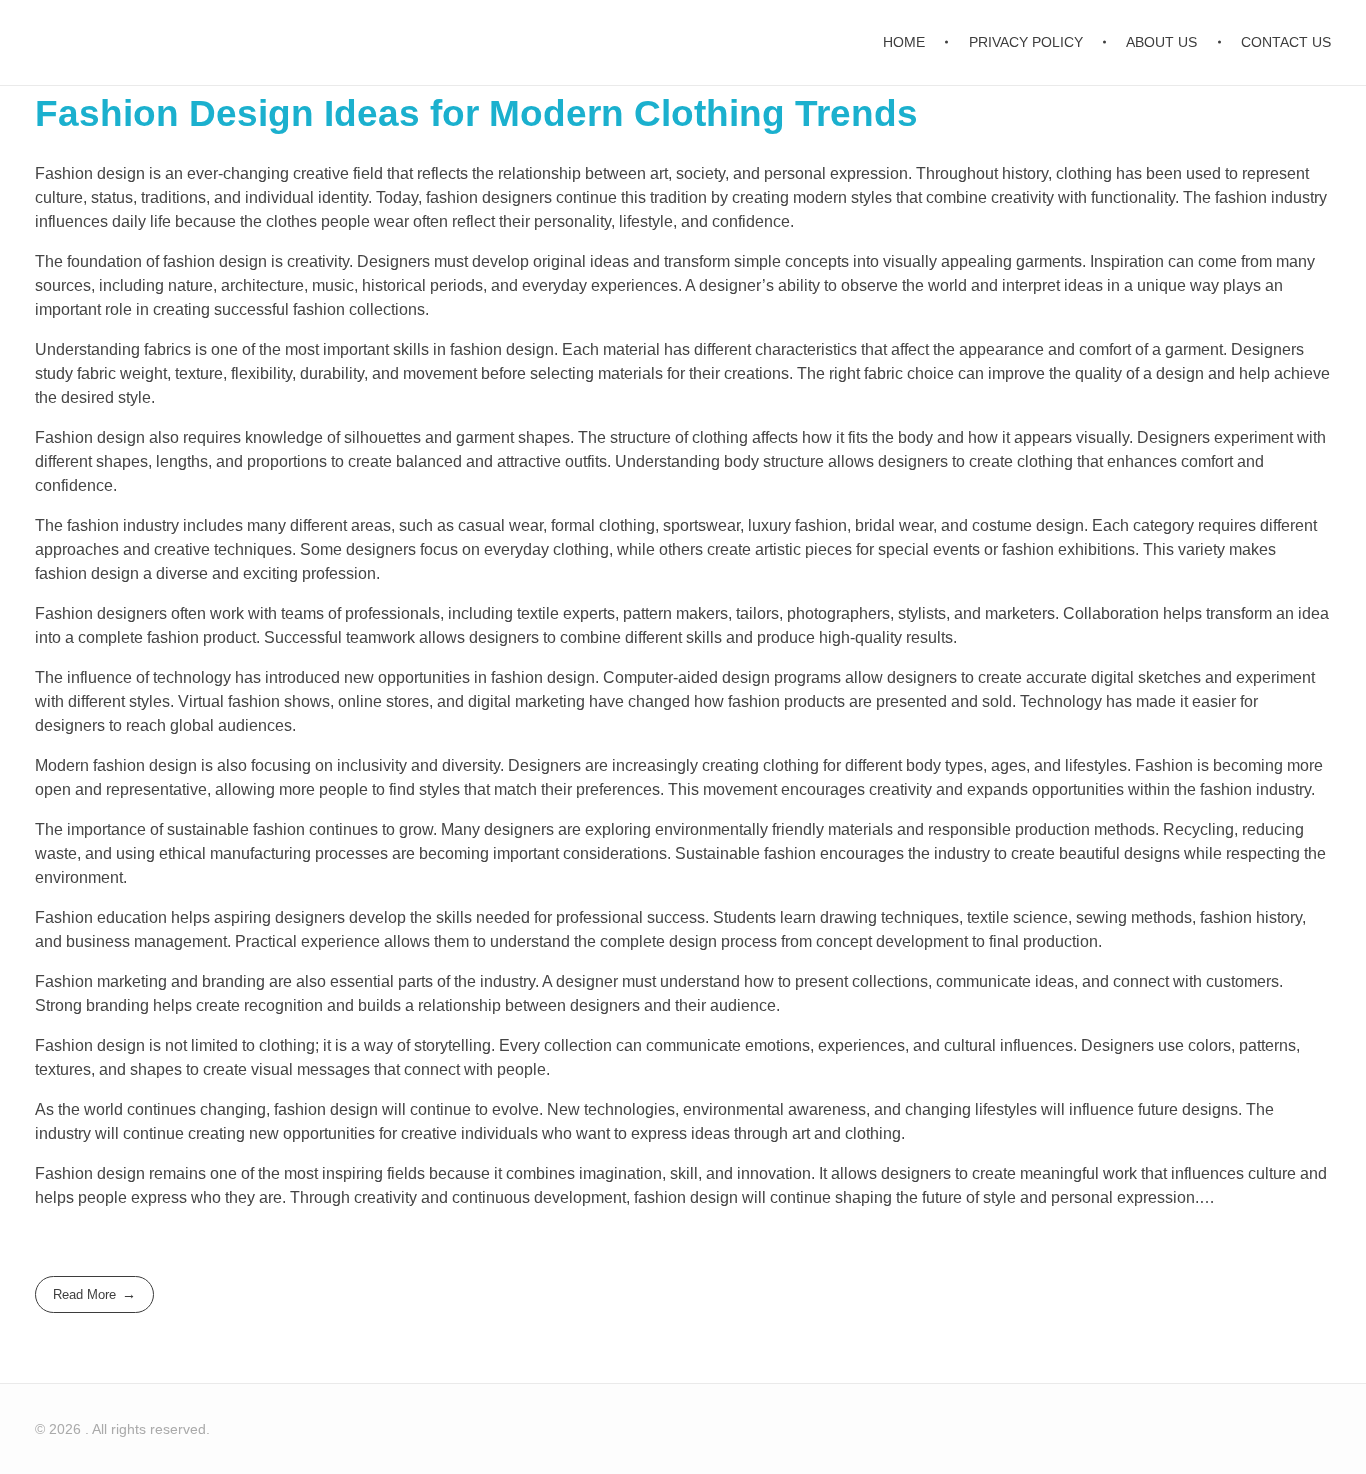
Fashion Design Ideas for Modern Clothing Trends (476, 113)
